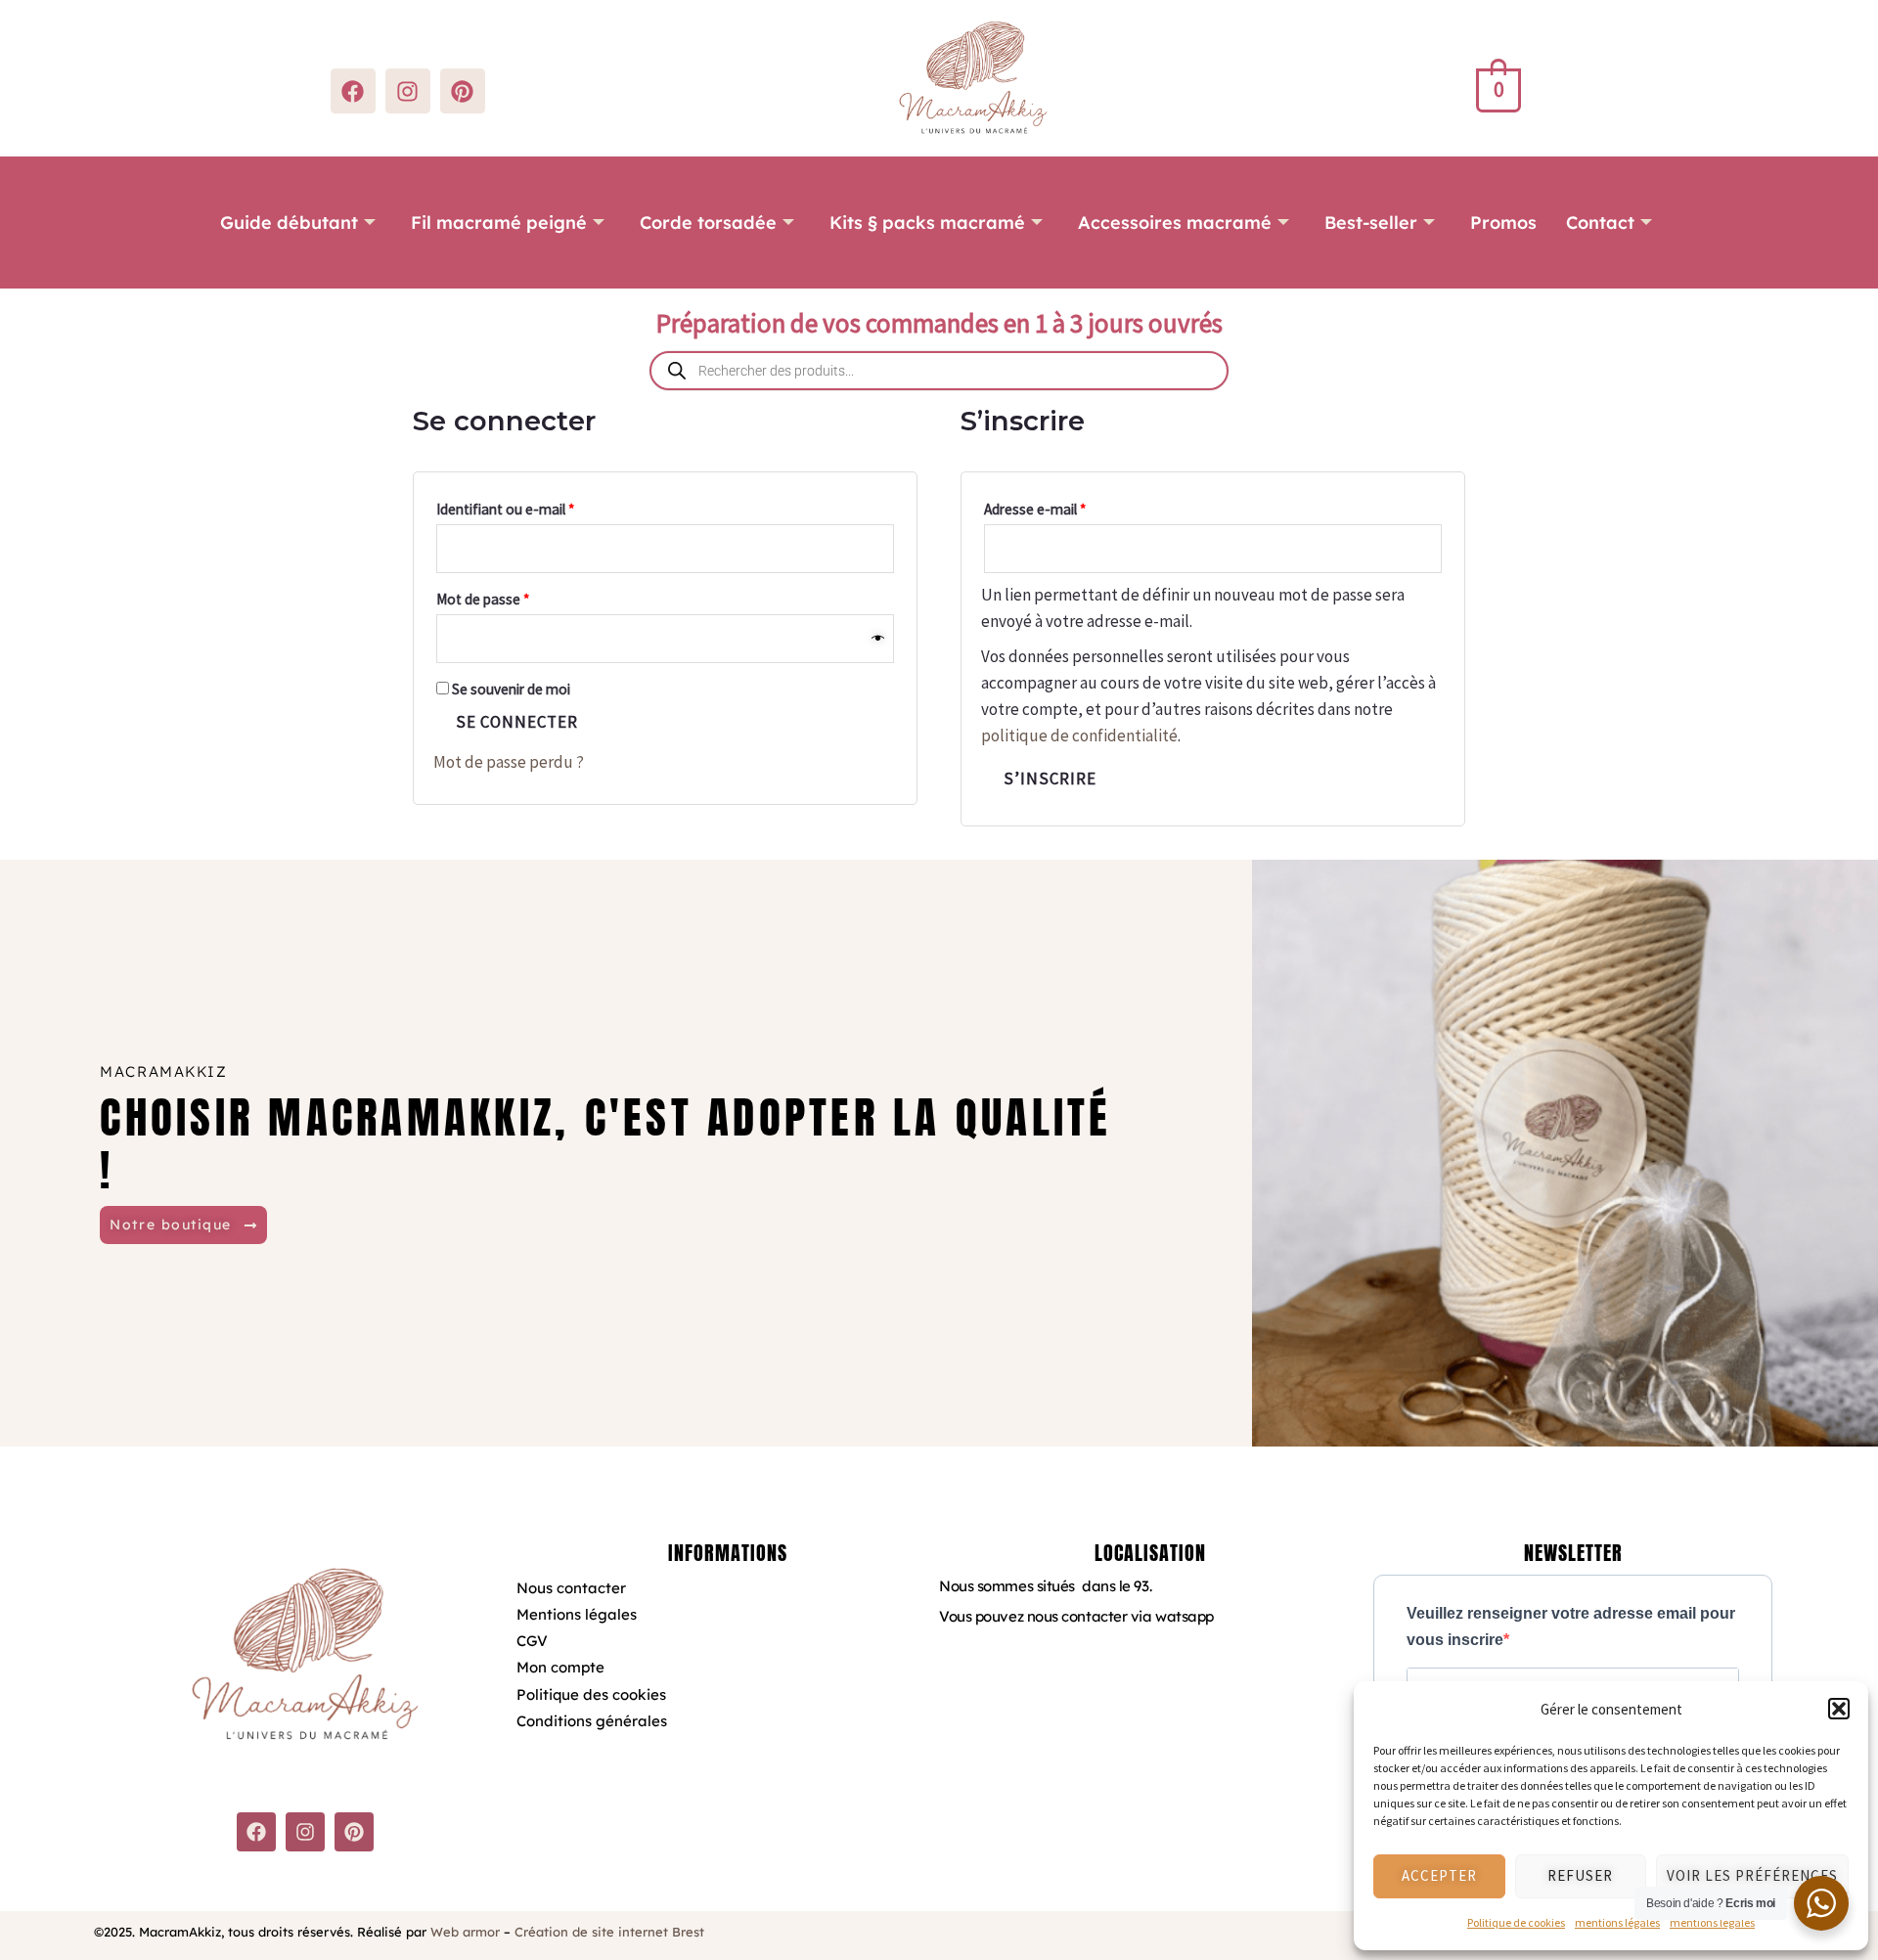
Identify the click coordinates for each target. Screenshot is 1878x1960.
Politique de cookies (1516, 1922)
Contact (1600, 223)
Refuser (1580, 1875)
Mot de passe (517, 597)
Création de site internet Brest (609, 1932)
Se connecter (517, 722)
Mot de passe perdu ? (509, 762)
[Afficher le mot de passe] (878, 639)
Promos (1503, 223)
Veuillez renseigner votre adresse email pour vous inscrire (1571, 1626)
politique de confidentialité (1079, 735)
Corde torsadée (708, 223)
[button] (1839, 1709)
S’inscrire (1050, 779)
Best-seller (1371, 223)
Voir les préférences (1752, 1875)
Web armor (465, 1932)
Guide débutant (289, 223)
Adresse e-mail (1070, 507)
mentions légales (1617, 1922)
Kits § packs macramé (927, 223)
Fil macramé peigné (499, 223)
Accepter (1439, 1875)
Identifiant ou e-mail (540, 507)
